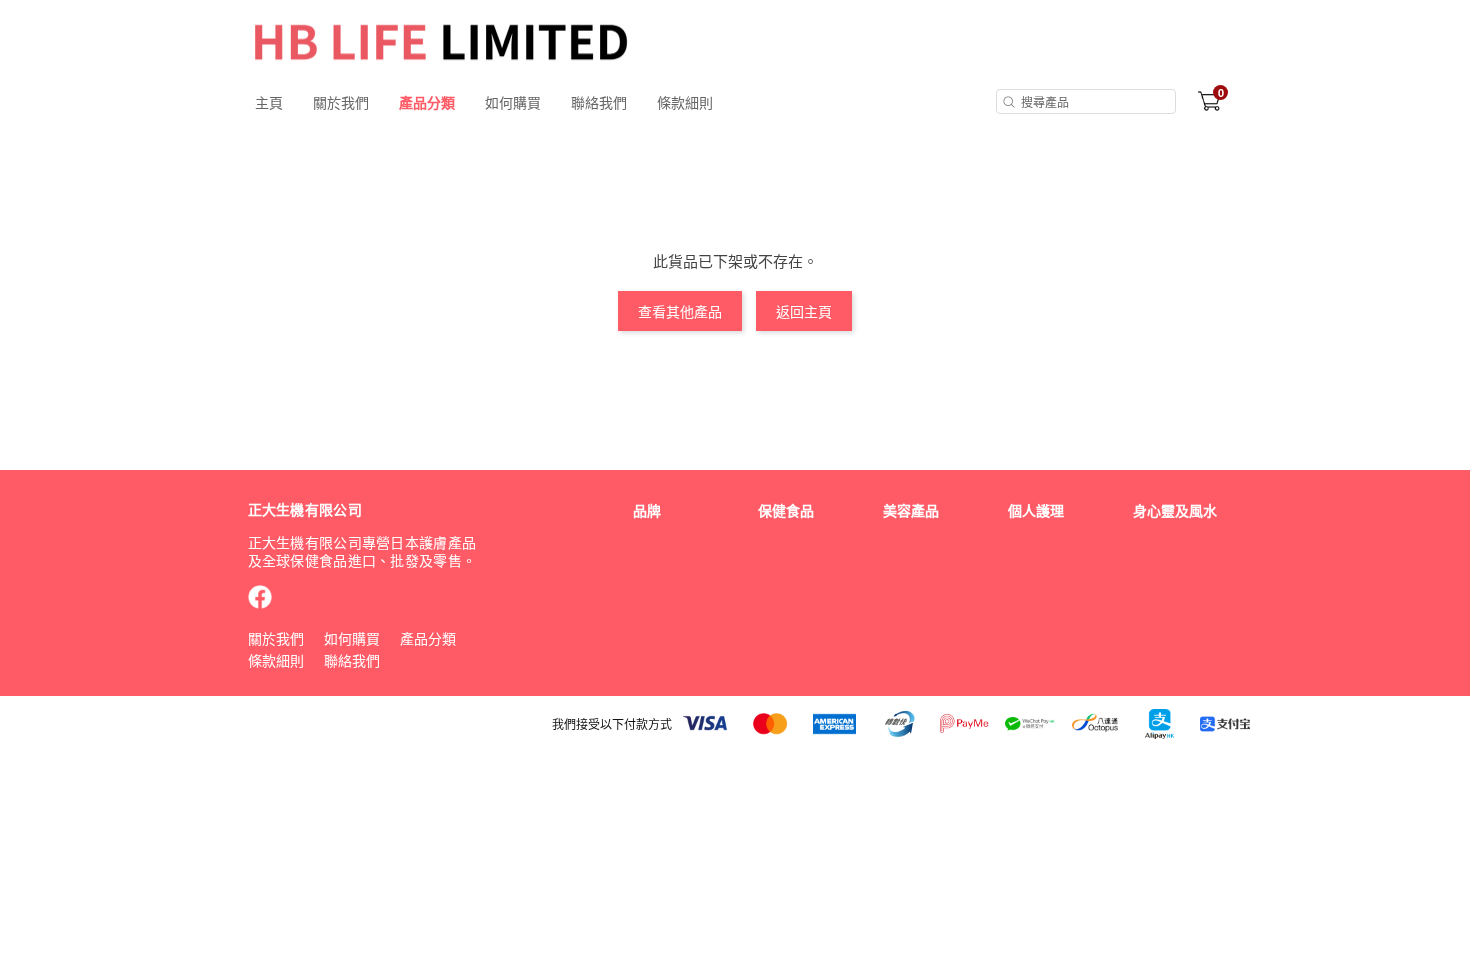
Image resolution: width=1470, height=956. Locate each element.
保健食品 (786, 510)
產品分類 (427, 102)
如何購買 (513, 102)
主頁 (269, 102)
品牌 (647, 510)
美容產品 (911, 510)
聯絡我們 (599, 102)
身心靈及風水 (1175, 510)
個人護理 (1036, 510)
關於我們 (341, 102)
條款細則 (685, 102)
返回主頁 (804, 311)
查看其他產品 (680, 311)
